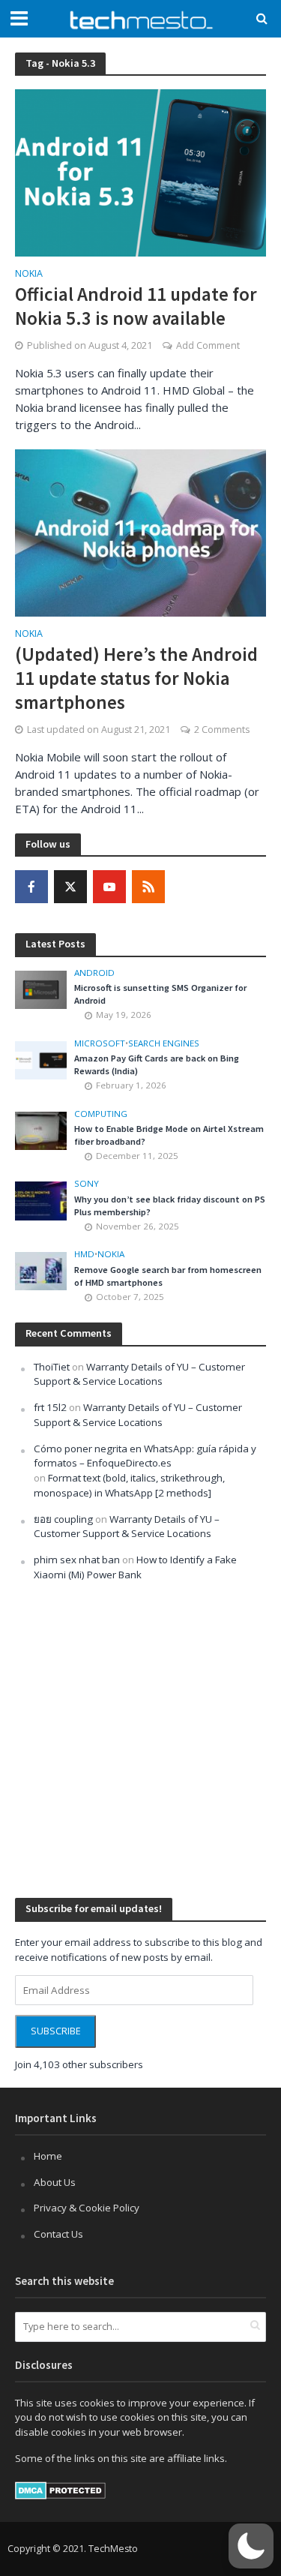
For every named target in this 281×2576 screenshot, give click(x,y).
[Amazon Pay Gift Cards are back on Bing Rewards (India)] (41, 1059)
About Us (55, 2182)
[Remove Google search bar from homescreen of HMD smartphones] (41, 1270)
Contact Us (58, 2234)
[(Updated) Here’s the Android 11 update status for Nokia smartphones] (140, 531)
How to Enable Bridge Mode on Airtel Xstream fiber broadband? (169, 1135)
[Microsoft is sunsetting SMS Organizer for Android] (41, 989)
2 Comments (222, 730)
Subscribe (56, 2031)
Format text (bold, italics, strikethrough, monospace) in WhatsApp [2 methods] (129, 1485)
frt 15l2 (50, 1407)
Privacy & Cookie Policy (87, 2208)
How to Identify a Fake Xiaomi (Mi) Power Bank (135, 1567)
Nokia (29, 275)
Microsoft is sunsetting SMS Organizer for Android (160, 994)
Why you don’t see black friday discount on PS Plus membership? (170, 1205)
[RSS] (148, 887)
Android (94, 973)
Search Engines (164, 1043)
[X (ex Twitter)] (70, 887)
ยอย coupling (63, 1519)
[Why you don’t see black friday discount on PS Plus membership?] (41, 1200)
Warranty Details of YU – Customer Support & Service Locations (139, 1374)
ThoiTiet (52, 1367)
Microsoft (100, 1043)
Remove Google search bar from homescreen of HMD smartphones (168, 1276)
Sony (87, 1184)
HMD (84, 1254)
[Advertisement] (140, 1738)
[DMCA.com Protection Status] (60, 2489)
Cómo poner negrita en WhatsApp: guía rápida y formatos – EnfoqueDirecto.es (145, 1456)
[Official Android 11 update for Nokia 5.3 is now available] (140, 172)
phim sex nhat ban (77, 1560)
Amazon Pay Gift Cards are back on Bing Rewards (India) (157, 1064)
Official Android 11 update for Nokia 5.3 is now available (136, 306)
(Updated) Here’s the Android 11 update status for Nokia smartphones (136, 679)
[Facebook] (31, 887)
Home (48, 2156)
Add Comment (208, 345)
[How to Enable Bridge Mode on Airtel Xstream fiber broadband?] (41, 1130)
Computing (101, 1114)
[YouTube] (109, 887)
